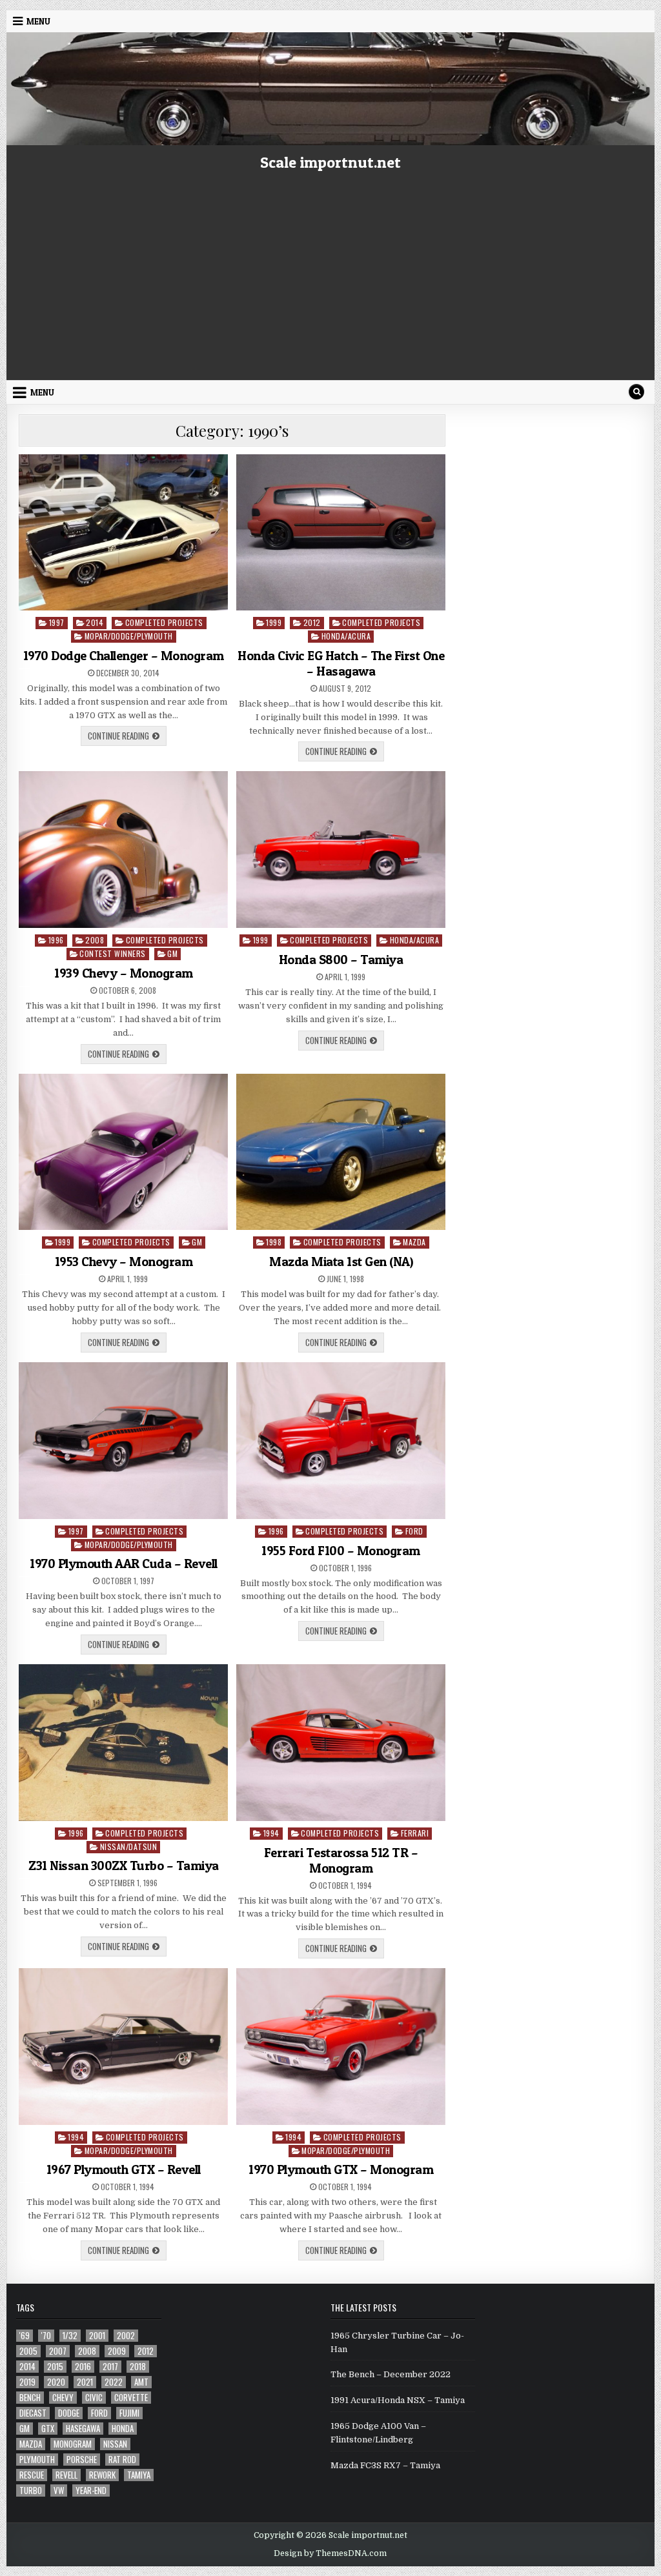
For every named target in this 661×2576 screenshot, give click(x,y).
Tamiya (139, 2475)
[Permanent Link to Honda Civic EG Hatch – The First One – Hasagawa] (341, 533)
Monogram (73, 2444)
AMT (141, 2382)
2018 (138, 2367)
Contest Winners (113, 953)
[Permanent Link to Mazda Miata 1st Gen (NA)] (341, 1152)
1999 (274, 622)
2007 (58, 2351)
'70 (46, 2336)
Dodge (69, 2413)
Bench (30, 2398)
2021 (85, 2382)
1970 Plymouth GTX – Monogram (341, 2169)
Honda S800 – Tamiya (341, 960)
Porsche (82, 2460)
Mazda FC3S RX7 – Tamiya (385, 2465)
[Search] (636, 392)
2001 (97, 2336)
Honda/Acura (346, 636)
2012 (312, 622)
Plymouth (37, 2460)
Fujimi (129, 2413)
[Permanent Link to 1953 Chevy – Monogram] (123, 1152)
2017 (110, 2367)
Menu (38, 21)
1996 (56, 940)
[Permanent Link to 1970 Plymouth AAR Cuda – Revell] (123, 1441)
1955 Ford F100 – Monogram (341, 1551)
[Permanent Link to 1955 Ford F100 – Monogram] (341, 1441)
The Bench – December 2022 (391, 2374)
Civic (94, 2398)
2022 (114, 2382)
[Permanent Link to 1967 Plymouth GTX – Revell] (123, 2047)
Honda (123, 2429)
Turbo (31, 2490)
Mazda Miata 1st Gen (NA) (341, 1262)
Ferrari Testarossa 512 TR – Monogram (341, 1860)
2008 (95, 940)
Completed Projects (164, 622)
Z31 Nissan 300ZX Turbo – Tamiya (124, 1866)
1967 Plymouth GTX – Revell (124, 2169)
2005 (28, 2351)
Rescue (32, 2475)
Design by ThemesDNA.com (330, 2553)
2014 (95, 622)
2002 (126, 2336)
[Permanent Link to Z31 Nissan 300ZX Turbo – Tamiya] (123, 1743)
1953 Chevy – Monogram (124, 1262)
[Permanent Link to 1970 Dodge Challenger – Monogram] (123, 533)
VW (59, 2490)
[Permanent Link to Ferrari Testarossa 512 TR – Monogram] (341, 1743)
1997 (57, 622)
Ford (414, 1531)
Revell (66, 2475)
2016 (83, 2367)
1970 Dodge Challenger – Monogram (124, 656)
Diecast (33, 2413)
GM (172, 953)
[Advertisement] (330, 283)
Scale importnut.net (330, 162)
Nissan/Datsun (129, 1846)
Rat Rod (122, 2460)
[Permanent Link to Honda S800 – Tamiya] (341, 850)
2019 (27, 2382)
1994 (271, 1833)
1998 (274, 1242)
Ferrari (415, 1833)
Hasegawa (83, 2429)
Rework (102, 2475)
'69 (25, 2336)
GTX (48, 2429)
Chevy (63, 2398)
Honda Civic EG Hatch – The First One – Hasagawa (341, 663)
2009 (117, 2351)
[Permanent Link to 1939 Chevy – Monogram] (123, 850)
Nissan (115, 2444)
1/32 (70, 2336)
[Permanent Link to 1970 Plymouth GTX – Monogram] (341, 2047)
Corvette (131, 2398)
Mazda (414, 1242)
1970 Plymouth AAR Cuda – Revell (124, 1564)
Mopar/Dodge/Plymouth (129, 636)
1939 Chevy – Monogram (124, 973)
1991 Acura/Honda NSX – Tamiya (398, 2400)
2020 (56, 2382)
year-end (91, 2490)
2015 (55, 2367)
